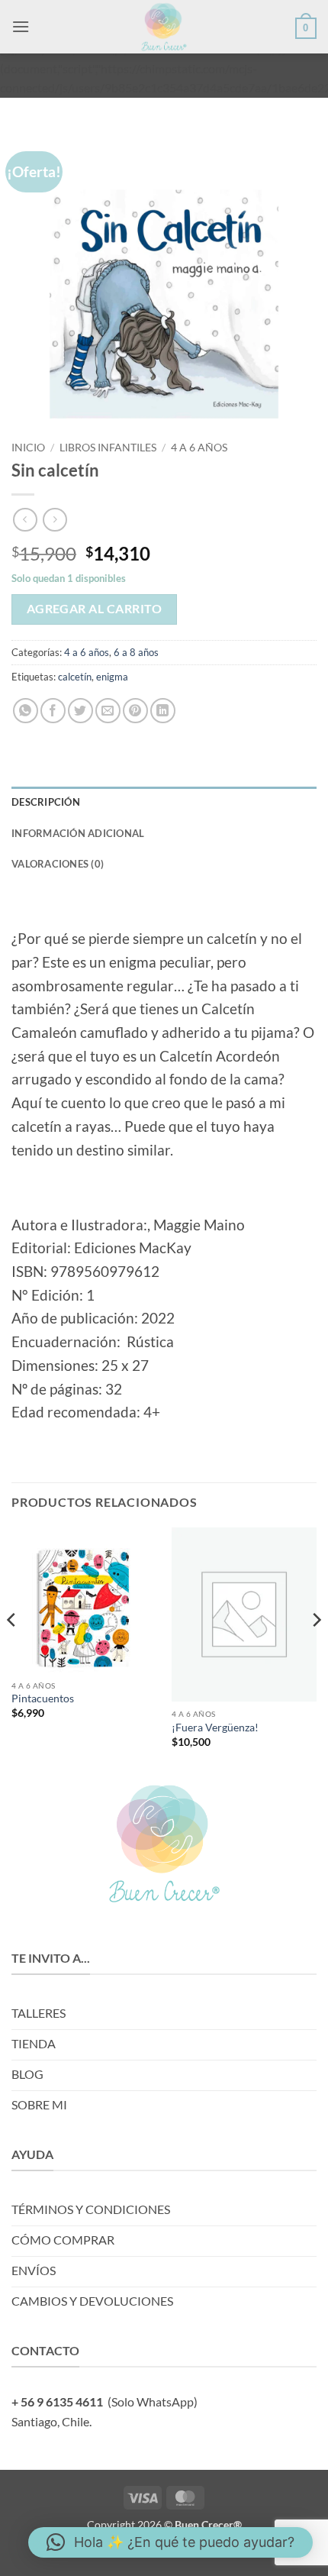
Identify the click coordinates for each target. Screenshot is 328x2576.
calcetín (75, 677)
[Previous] (12, 1651)
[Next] (316, 1651)
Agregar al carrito (94, 609)
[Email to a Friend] (108, 711)
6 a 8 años (136, 652)
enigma (112, 677)
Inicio (28, 448)
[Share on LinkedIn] (163, 711)
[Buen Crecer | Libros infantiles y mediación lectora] (164, 27)
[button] (21, 26)
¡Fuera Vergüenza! (215, 1728)
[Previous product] (55, 520)
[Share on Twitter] (80, 711)
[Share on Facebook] (53, 711)
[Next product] (25, 520)
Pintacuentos (43, 1698)
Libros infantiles (108, 448)
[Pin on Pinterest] (135, 711)
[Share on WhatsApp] (26, 711)
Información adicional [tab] (78, 833)
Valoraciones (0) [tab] (58, 864)
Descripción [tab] (46, 802)
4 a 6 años (199, 448)
